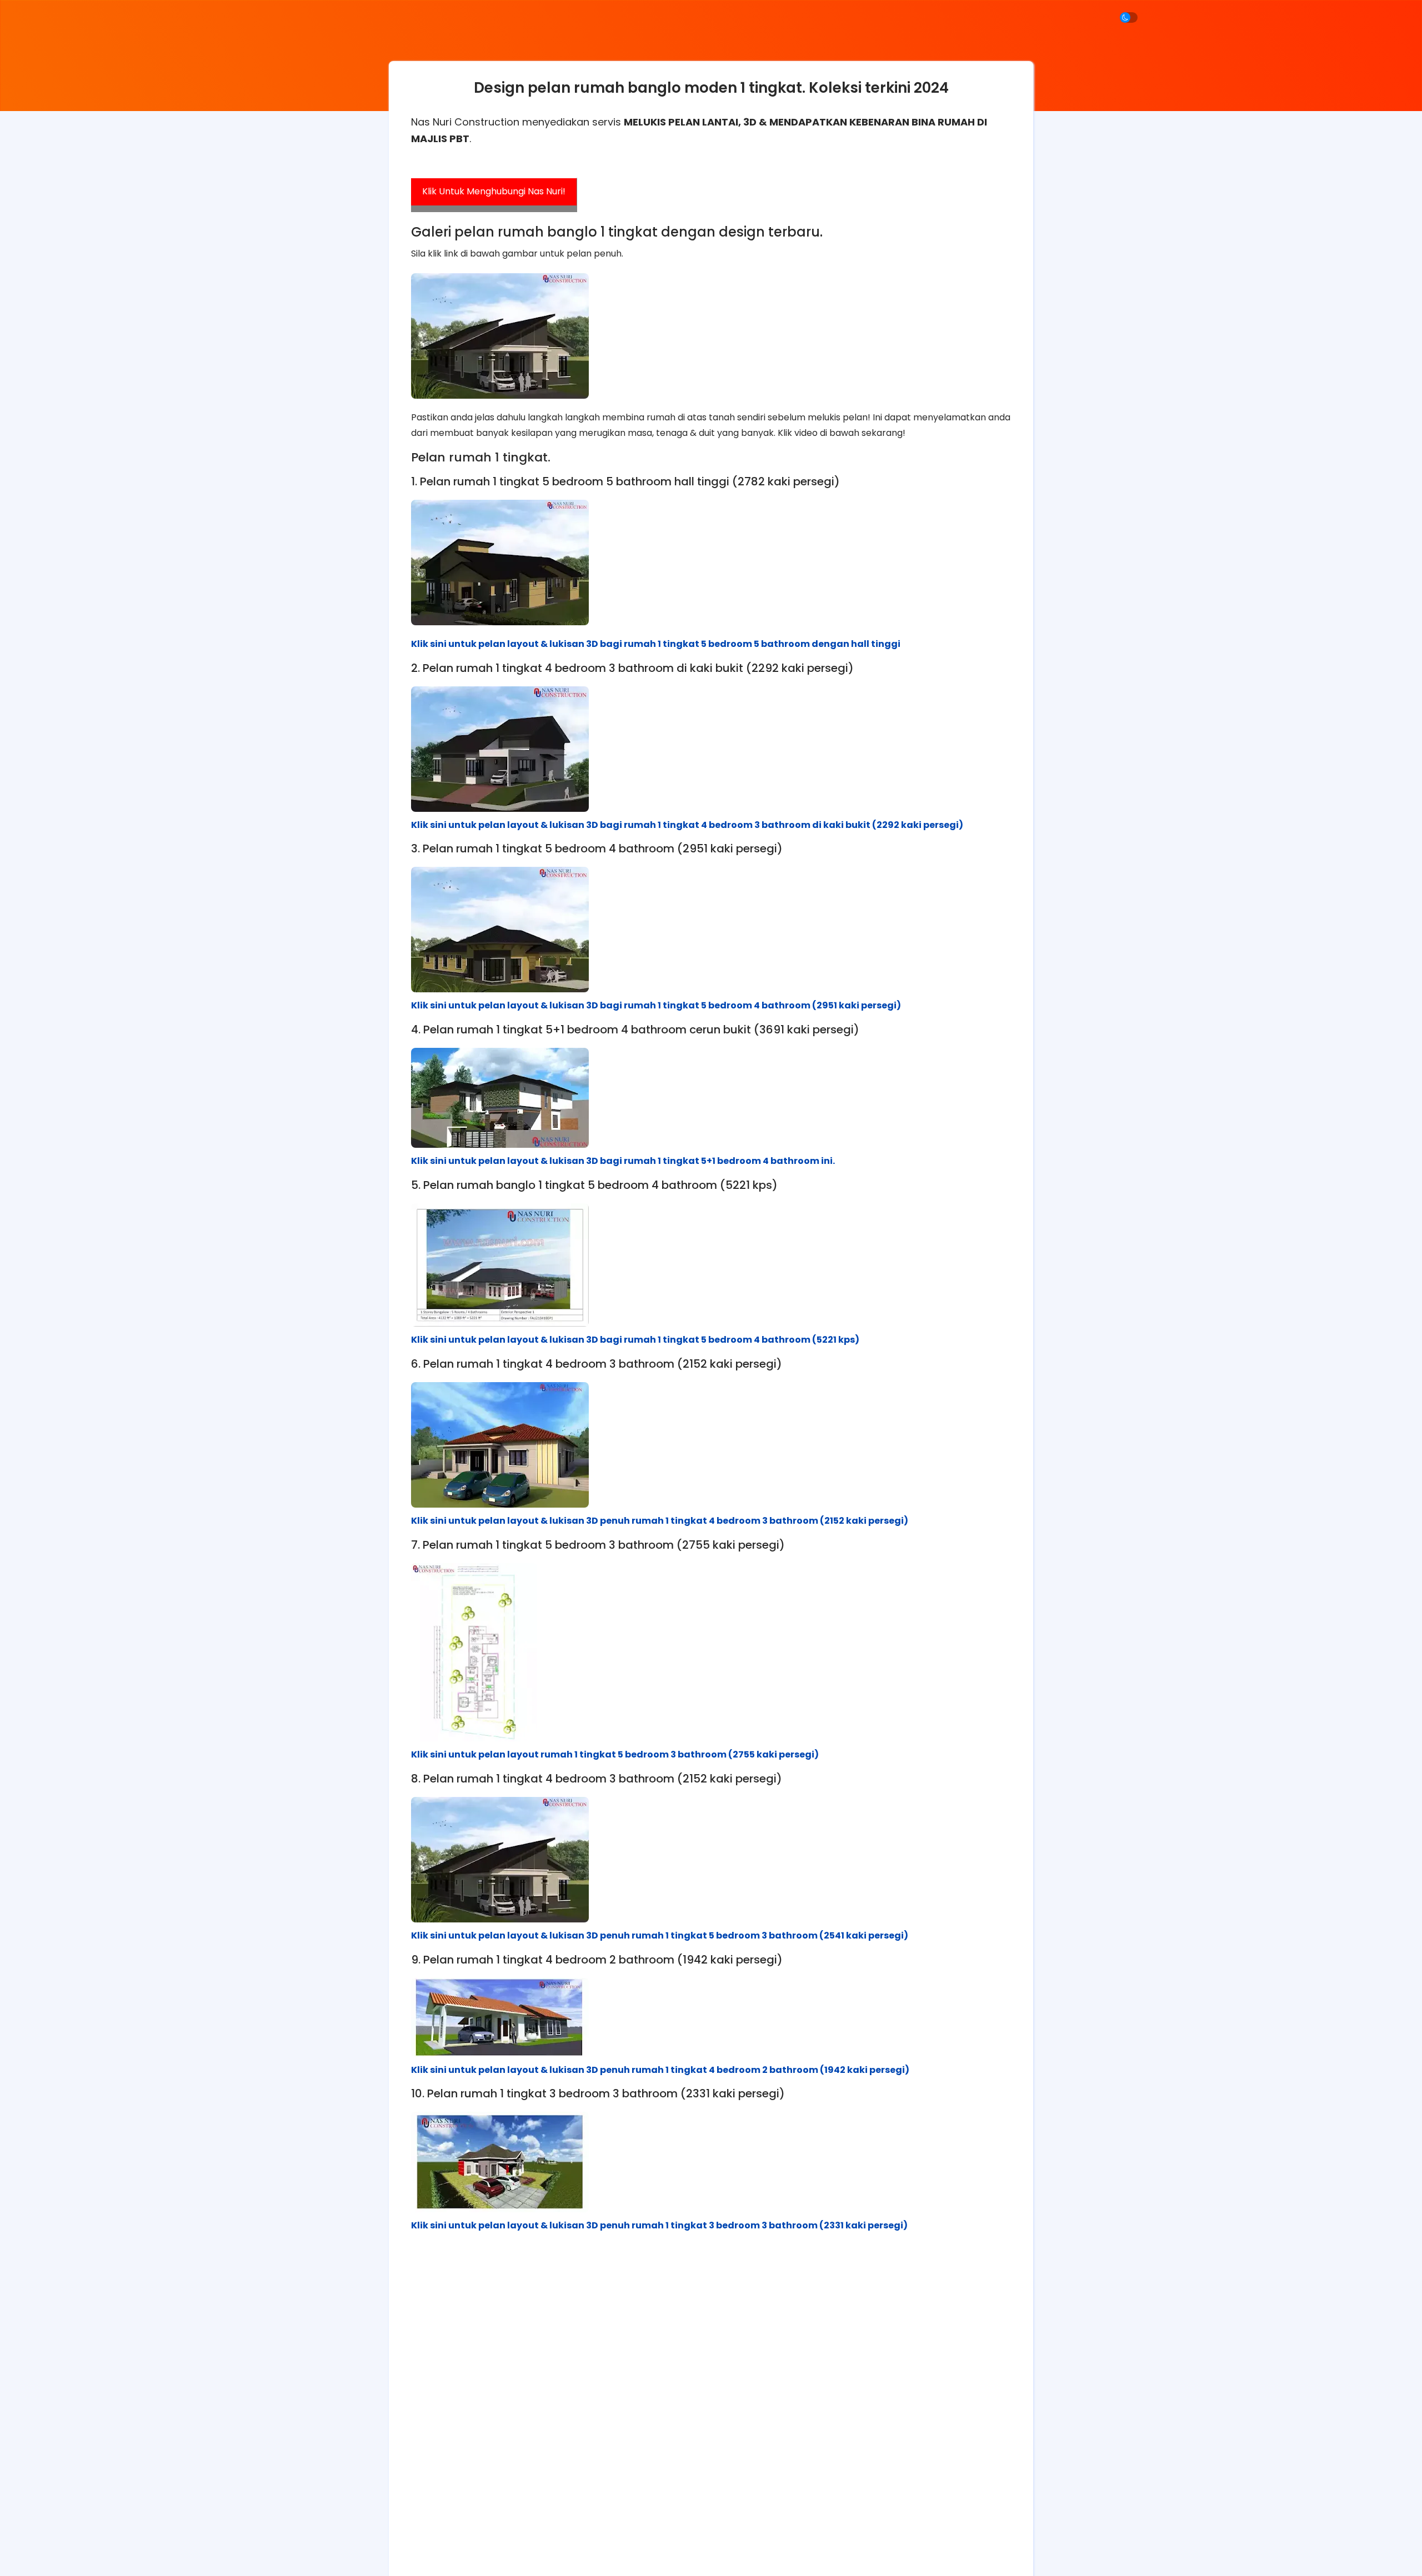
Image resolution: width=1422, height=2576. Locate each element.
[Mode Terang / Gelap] (1129, 17)
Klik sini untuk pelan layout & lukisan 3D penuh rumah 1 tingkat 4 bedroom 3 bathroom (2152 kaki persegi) (660, 1521)
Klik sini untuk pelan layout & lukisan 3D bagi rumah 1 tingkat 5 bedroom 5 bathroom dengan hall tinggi (656, 644)
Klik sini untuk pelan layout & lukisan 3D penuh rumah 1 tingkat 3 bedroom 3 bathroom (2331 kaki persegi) (659, 2225)
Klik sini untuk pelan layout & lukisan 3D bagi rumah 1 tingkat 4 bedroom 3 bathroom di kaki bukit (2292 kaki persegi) (687, 825)
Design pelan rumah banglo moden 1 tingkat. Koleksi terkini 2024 (711, 88)
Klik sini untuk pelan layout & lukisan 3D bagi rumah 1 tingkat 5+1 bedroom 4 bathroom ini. (623, 1161)
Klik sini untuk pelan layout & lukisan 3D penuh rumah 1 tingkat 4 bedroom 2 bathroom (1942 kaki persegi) (660, 2070)
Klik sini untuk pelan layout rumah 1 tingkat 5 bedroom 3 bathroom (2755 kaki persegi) (615, 1754)
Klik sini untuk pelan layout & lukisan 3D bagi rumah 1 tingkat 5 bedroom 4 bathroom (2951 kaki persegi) (656, 1005)
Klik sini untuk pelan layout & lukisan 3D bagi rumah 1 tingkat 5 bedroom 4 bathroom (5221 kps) (635, 1340)
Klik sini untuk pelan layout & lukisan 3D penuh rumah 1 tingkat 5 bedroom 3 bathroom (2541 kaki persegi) (660, 1935)
